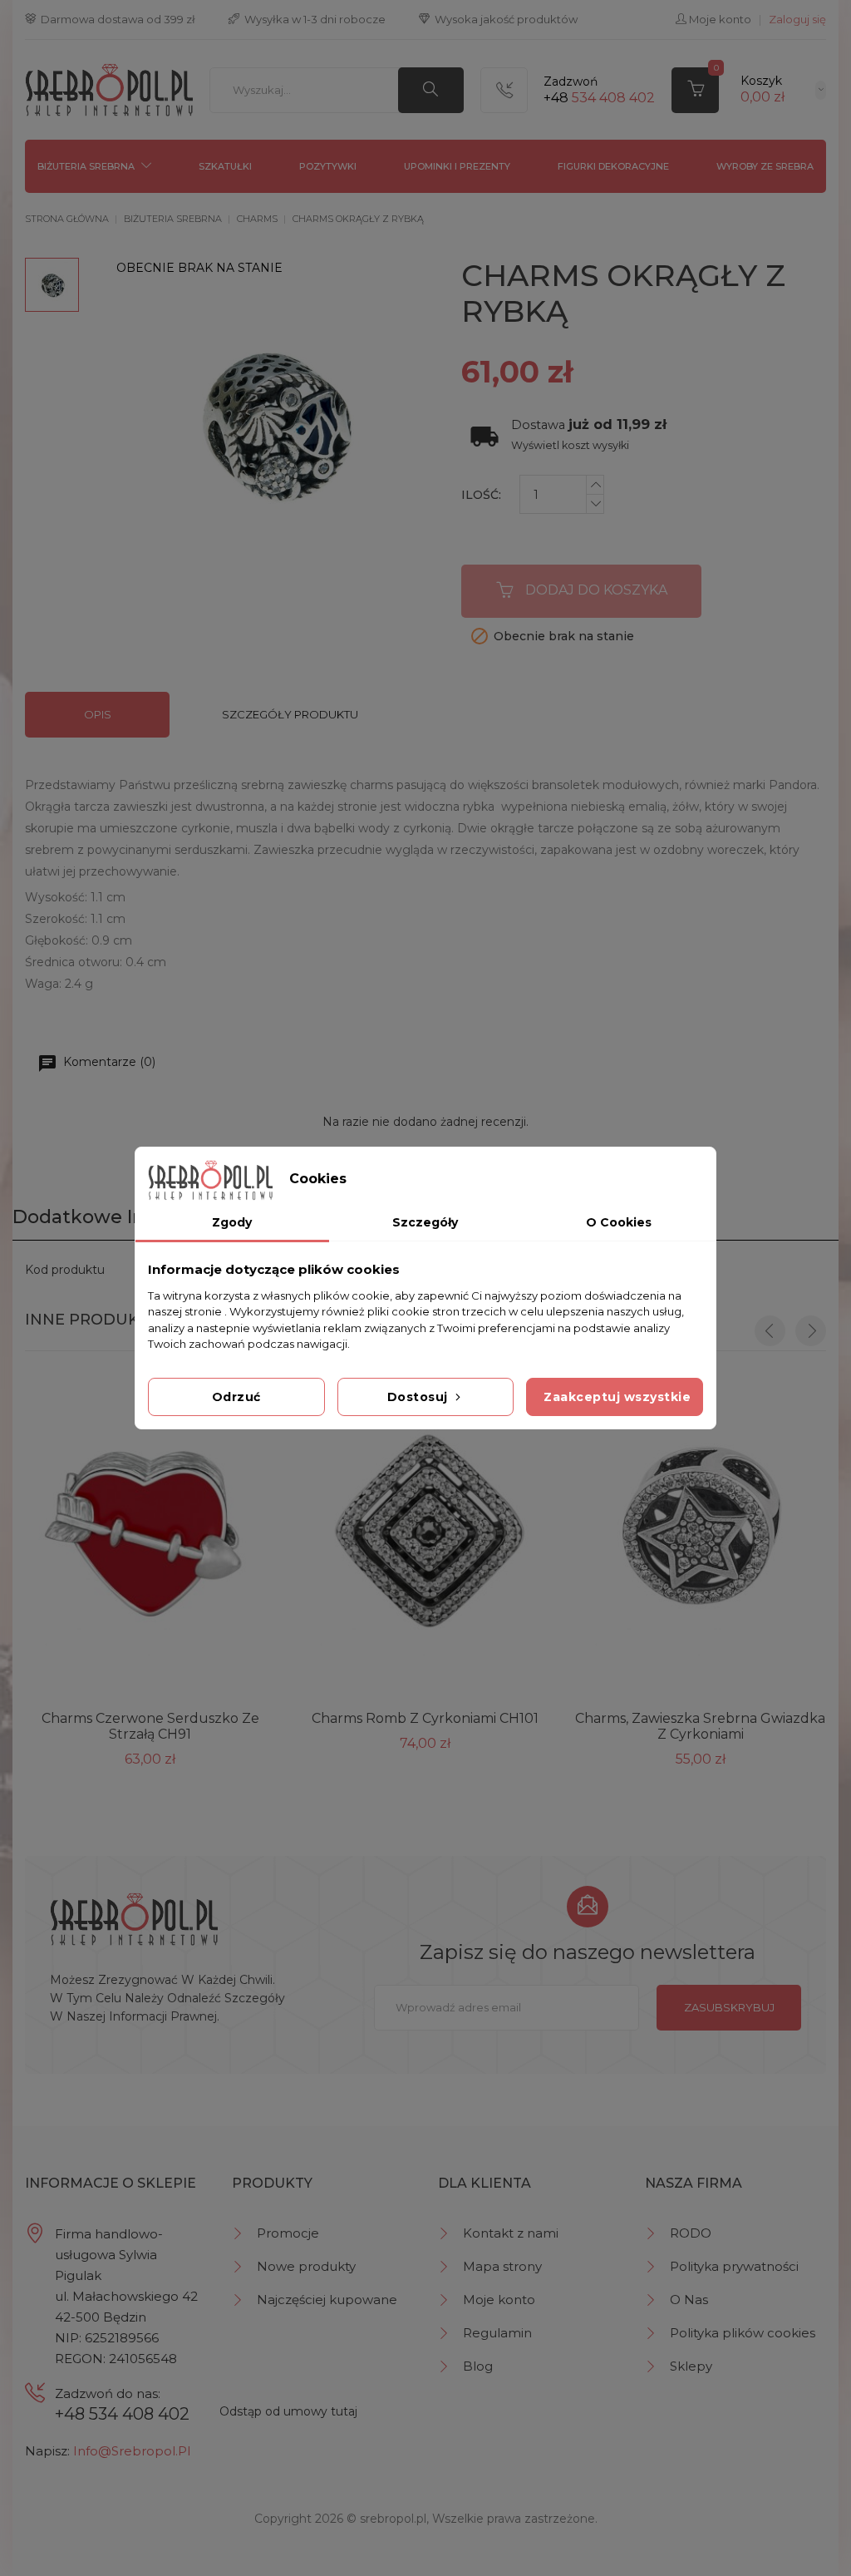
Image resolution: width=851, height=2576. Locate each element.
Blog (478, 2366)
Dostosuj (420, 1397)
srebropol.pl (393, 2519)
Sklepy (691, 2366)
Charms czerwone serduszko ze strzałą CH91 (150, 1726)
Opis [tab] (98, 714)
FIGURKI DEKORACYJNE (613, 166)
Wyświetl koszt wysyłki (570, 445)
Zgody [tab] (232, 1222)
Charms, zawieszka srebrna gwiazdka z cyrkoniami (700, 1726)
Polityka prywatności (734, 2266)
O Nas (689, 2300)
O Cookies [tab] (619, 1222)
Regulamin (497, 2333)
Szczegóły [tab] (425, 1222)
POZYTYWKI (328, 166)
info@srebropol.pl (132, 2451)
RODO (691, 2233)
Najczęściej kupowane (327, 2300)
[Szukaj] (431, 90)
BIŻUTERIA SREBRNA (86, 166)
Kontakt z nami (511, 2233)
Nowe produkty (306, 2266)
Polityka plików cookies (743, 2333)
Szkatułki (225, 166)
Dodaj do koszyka (596, 590)
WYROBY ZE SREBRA (765, 166)
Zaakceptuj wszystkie (617, 1397)
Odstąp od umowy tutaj (288, 2411)
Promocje (288, 2233)
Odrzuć (236, 1397)
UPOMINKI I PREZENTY (457, 166)
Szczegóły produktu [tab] (290, 714)
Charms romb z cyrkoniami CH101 (425, 1718)
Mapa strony (502, 2266)
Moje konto (499, 2300)
